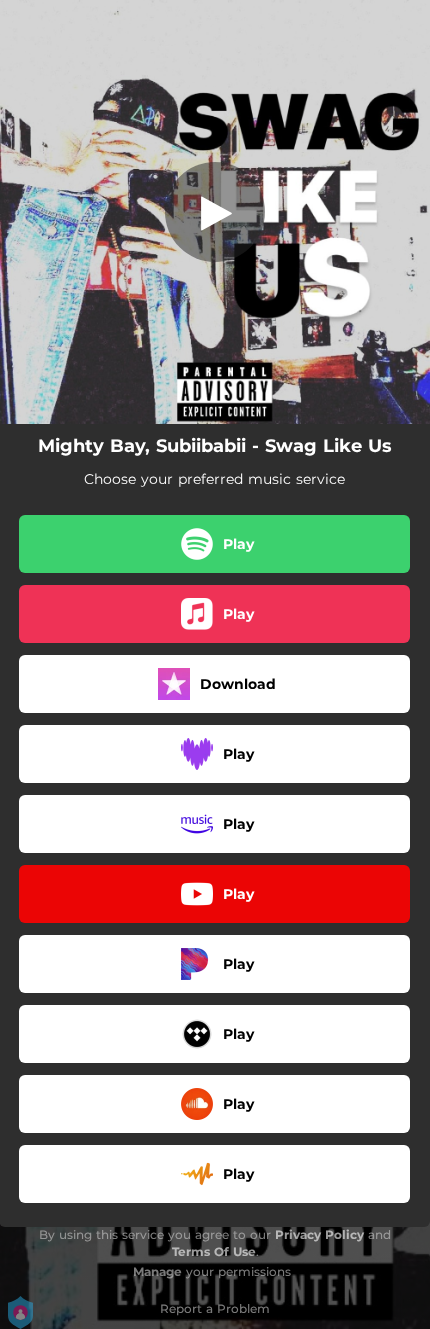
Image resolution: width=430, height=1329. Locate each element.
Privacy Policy (319, 1234)
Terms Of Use (214, 1251)
